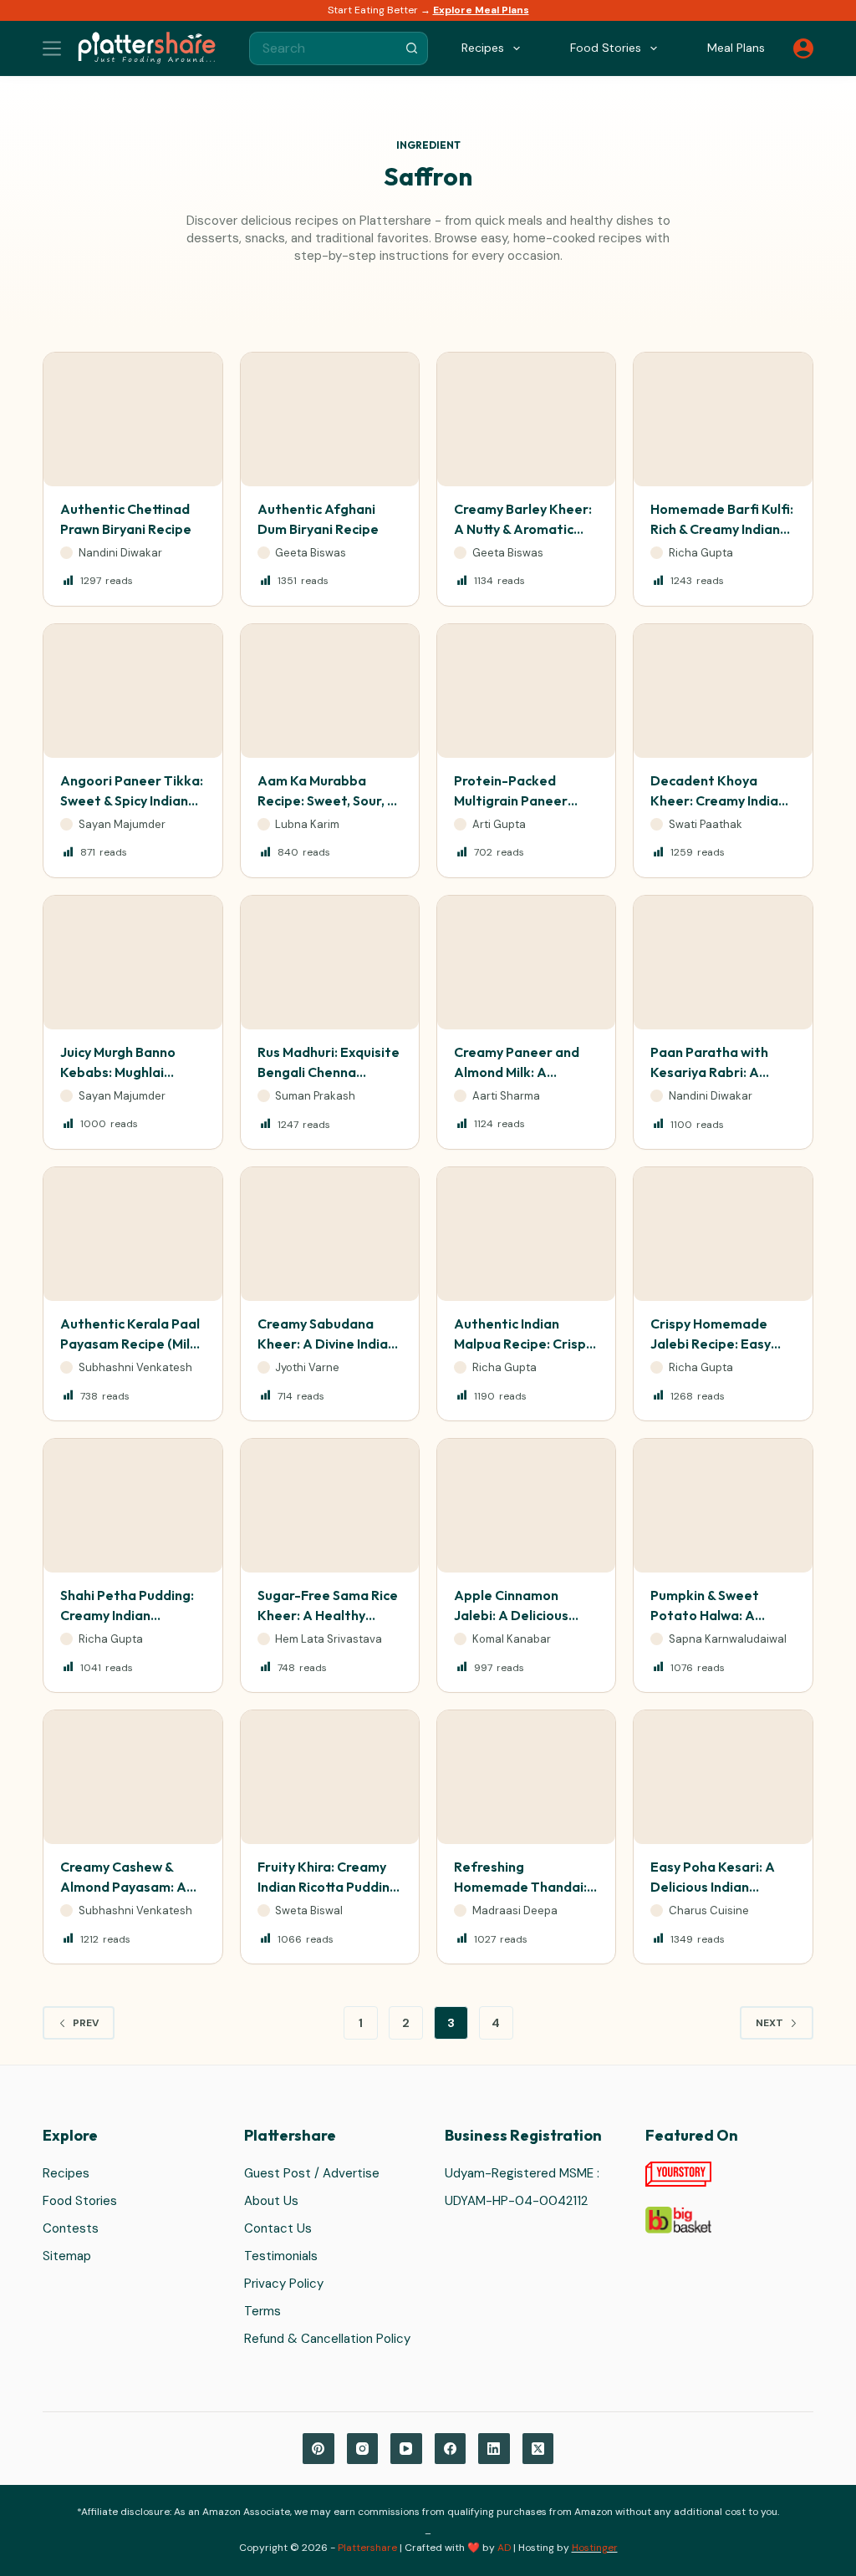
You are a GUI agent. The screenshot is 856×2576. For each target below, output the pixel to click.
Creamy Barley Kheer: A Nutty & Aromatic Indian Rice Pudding (523, 529)
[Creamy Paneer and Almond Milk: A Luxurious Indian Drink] (526, 963)
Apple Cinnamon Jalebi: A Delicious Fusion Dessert (511, 1615)
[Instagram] (363, 2449)
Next (769, 2023)
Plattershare (367, 2548)
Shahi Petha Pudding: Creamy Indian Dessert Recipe (127, 1615)
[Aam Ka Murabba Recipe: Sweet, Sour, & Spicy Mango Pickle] (330, 691)
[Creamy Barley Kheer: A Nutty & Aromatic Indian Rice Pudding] (526, 419)
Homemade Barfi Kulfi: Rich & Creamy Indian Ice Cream (722, 529)
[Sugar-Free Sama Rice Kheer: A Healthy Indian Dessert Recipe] (330, 1506)
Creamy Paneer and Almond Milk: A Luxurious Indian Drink (523, 1072)
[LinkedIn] (494, 2449)
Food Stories (80, 2201)
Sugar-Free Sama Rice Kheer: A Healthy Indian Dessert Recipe (328, 1615)
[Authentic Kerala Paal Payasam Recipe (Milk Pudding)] (132, 1234)
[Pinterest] (318, 2449)
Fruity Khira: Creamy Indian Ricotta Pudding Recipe (328, 1887)
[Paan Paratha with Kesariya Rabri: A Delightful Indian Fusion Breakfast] (723, 963)
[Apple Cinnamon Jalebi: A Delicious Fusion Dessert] (526, 1506)
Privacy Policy (284, 2284)
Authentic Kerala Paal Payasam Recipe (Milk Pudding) (130, 1344)
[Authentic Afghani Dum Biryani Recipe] (330, 419)
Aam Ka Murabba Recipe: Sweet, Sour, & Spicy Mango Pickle (326, 800)
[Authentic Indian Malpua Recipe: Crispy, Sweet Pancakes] (526, 1234)
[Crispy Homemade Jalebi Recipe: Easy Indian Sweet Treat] (723, 1234)
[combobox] (323, 48)
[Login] (803, 48)
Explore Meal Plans (481, 10)
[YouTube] (406, 2449)
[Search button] (411, 48)
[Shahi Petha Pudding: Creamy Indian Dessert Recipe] (132, 1506)
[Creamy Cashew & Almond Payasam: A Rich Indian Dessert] (132, 1777)
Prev (86, 2023)
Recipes (66, 2173)
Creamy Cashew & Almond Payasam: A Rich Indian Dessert (123, 1887)
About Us (271, 2201)
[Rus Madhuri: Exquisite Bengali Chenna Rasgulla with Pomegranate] (330, 963)
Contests (71, 2228)
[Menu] (52, 48)
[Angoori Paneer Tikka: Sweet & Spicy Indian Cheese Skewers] (132, 691)
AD (504, 2548)
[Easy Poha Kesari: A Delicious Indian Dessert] (723, 1777)
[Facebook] (451, 2449)
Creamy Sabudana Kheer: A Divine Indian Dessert (326, 1344)
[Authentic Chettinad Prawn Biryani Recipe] (132, 419)
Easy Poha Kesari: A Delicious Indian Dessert (713, 1887)
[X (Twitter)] (538, 2449)
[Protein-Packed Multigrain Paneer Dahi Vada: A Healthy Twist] (526, 691)
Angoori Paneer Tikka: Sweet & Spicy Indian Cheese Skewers (132, 800)
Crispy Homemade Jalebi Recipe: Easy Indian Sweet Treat (711, 1344)
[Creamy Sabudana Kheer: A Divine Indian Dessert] (330, 1234)
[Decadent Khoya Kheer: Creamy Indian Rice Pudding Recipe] (723, 691)
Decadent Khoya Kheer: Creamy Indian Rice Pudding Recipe (718, 800)
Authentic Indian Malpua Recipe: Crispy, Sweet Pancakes (525, 1344)
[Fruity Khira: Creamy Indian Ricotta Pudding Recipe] (330, 1777)
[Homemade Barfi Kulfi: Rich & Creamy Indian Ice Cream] (723, 419)
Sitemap (67, 2256)
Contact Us (278, 2228)
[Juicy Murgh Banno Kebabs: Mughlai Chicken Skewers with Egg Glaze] (132, 963)
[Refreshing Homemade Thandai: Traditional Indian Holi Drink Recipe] (526, 1777)
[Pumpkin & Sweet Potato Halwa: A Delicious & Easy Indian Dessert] (723, 1506)
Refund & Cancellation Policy (327, 2339)
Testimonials (281, 2256)
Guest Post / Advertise (312, 2173)
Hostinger (595, 2548)
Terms (262, 2311)
